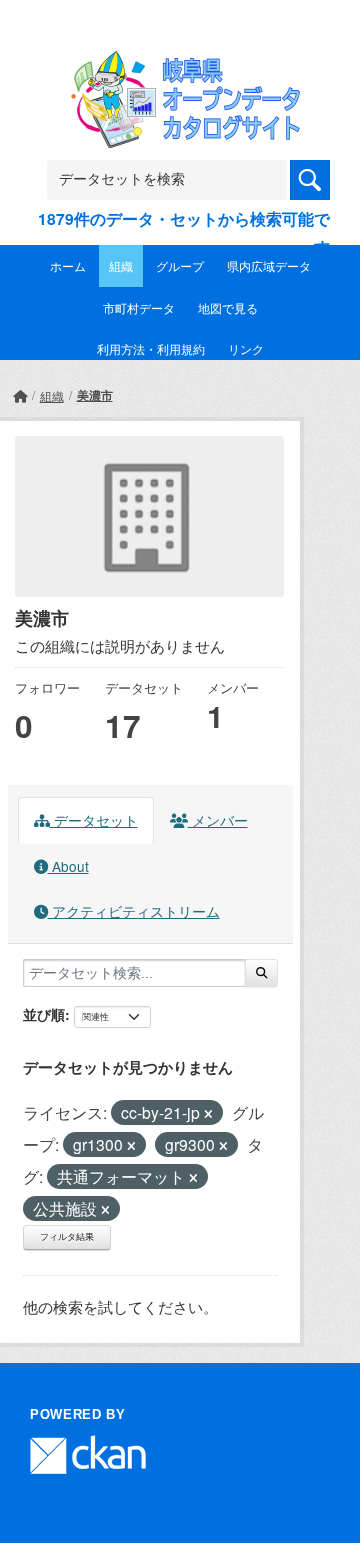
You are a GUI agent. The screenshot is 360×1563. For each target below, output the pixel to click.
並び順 (44, 1014)
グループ (180, 265)
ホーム (68, 265)
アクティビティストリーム (134, 911)
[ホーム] (20, 395)
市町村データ (139, 307)
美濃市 (95, 395)
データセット (94, 820)
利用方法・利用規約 (151, 348)
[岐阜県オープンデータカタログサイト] (180, 63)
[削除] (208, 1114)
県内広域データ (269, 265)
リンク (246, 348)
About (68, 866)
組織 (121, 265)
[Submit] (261, 973)
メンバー (218, 820)
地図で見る (228, 307)
